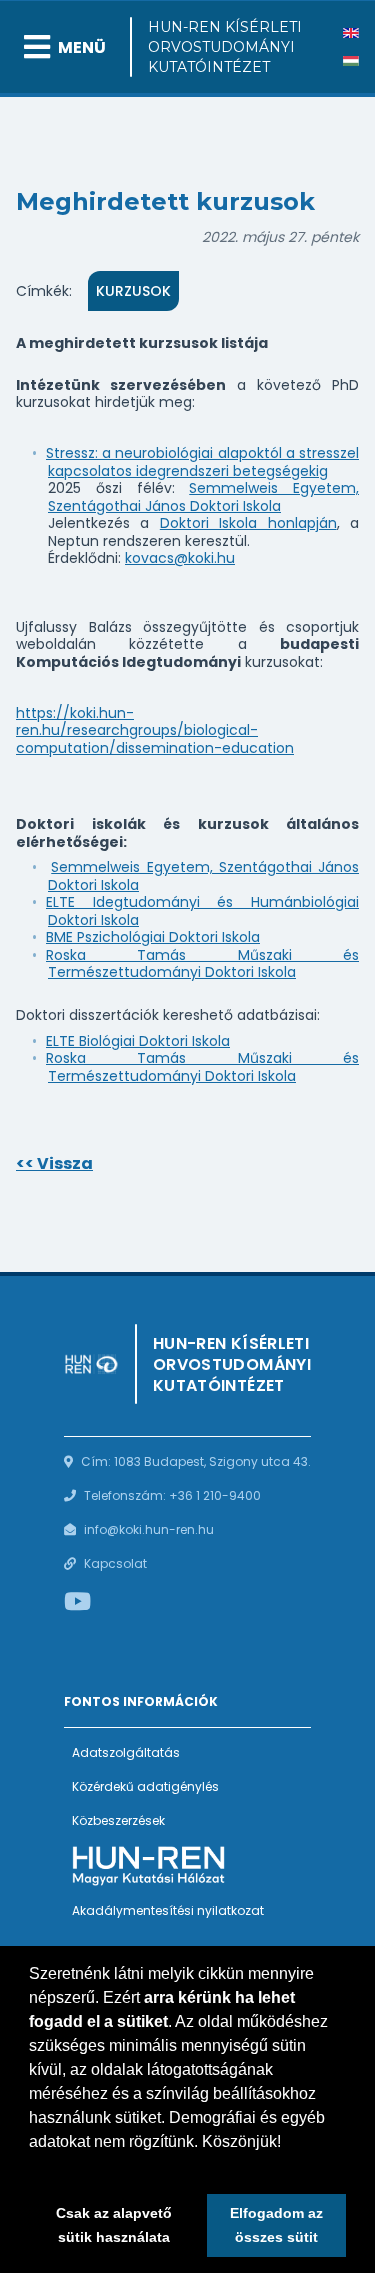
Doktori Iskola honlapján (248, 523)
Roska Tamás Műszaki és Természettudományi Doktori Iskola (202, 964)
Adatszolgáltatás (126, 1752)
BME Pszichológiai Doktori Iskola (153, 937)
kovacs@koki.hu (180, 558)
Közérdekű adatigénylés (145, 1786)
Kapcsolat (115, 1563)
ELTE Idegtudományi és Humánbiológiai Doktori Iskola (202, 911)
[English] (351, 33)
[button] (32, 2167)
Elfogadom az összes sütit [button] (276, 2225)
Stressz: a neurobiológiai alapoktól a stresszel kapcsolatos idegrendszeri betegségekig (202, 462)
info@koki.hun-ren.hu (149, 1529)
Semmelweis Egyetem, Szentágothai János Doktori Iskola (203, 497)
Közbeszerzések (118, 1820)
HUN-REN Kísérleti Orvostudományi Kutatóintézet (225, 47)
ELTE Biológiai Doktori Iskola (138, 1041)
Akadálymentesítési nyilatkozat (168, 1910)
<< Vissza (54, 1163)
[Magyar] (351, 61)
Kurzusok (133, 291)
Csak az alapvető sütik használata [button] (114, 2225)
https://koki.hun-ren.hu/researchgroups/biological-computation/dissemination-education (155, 730)
